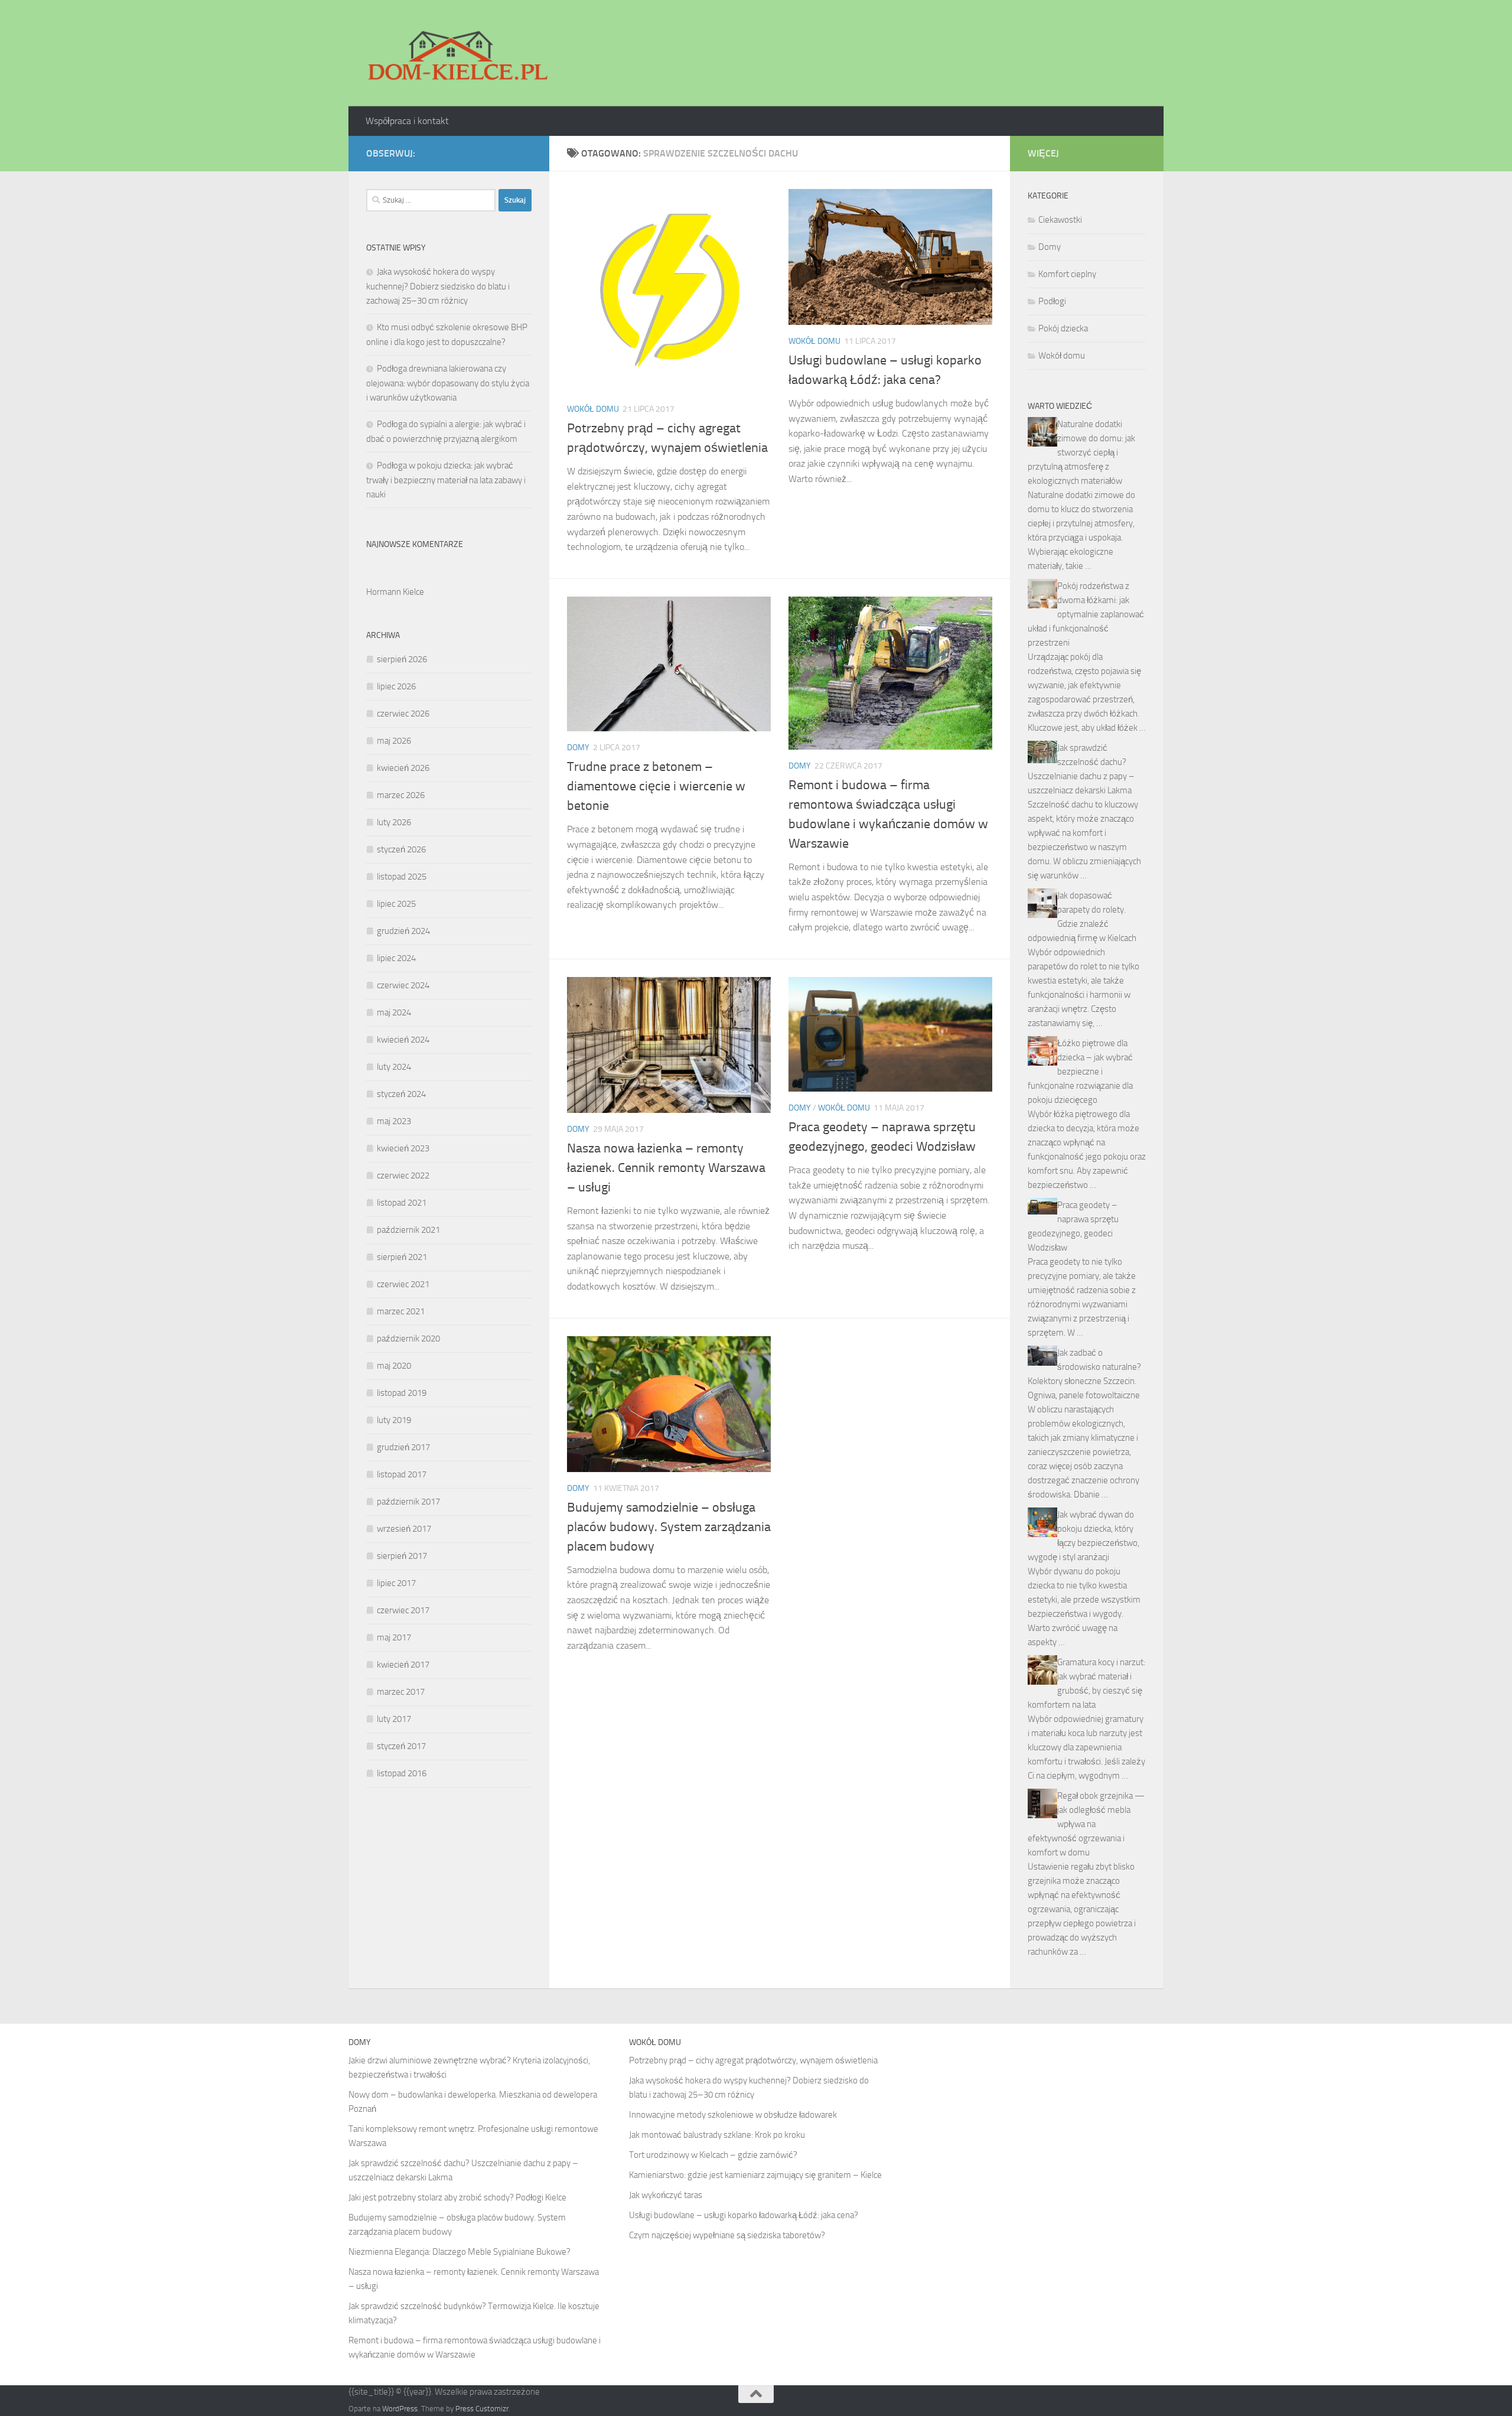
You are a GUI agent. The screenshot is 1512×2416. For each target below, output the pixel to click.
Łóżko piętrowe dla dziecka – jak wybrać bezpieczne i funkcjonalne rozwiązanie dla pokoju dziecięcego (1080, 1072)
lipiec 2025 (396, 904)
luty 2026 (394, 822)
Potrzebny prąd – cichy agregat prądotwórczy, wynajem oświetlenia (753, 2060)
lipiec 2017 (396, 1583)
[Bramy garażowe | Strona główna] (457, 53)
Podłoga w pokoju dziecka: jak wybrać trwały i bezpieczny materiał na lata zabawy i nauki (446, 480)
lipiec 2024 (396, 958)
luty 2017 (394, 1719)
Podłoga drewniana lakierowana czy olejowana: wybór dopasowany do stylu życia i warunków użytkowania (448, 383)
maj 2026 (394, 741)
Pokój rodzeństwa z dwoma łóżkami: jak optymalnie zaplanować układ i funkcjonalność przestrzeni (1086, 614)
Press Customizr (482, 2409)
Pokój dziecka (1063, 328)
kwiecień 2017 (403, 1665)
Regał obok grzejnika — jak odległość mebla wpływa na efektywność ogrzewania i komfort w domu (1086, 1824)
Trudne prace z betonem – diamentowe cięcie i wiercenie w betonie (656, 786)
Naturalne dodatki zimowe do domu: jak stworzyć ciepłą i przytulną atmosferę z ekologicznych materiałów (1081, 452)
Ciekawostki (1060, 220)
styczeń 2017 (401, 1746)
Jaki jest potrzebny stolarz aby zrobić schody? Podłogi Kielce (457, 2197)
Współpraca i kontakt (407, 121)
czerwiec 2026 (403, 714)
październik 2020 (408, 1339)
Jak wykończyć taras (666, 2195)
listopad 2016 (402, 1773)
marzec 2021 (401, 1311)
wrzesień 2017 (404, 1529)
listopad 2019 (402, 1393)
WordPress (400, 2409)
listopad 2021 (402, 1203)
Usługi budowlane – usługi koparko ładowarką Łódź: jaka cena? (744, 2215)
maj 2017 (394, 1637)
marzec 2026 (401, 795)
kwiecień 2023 (403, 1148)
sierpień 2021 (402, 1257)
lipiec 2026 (396, 686)
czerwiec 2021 (403, 1284)
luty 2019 (394, 1420)
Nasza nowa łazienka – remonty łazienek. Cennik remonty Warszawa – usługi (666, 1168)
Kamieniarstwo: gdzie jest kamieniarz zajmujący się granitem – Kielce (755, 2175)
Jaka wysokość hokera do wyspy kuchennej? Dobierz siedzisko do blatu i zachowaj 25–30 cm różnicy (438, 286)
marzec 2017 (401, 1692)
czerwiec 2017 (403, 1610)
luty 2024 (394, 1067)
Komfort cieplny (1067, 274)
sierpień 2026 (402, 659)
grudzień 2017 (403, 1447)
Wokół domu (593, 409)
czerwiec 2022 (403, 1176)
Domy (578, 748)
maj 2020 (394, 1366)
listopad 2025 (402, 877)
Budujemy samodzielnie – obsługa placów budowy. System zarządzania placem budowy (669, 1527)
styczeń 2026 (401, 849)
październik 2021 (408, 1230)
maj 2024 (394, 1012)
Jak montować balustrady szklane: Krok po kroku (717, 2135)
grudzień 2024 (403, 931)
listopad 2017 (402, 1474)
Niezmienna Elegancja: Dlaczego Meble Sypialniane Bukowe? (460, 2252)
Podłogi (1052, 301)
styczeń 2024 (401, 1094)
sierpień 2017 (402, 1556)
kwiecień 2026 (403, 768)
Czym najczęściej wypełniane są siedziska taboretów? (727, 2235)
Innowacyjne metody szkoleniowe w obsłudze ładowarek (733, 2115)
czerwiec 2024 (403, 985)
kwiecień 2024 (403, 1040)
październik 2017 (408, 1502)
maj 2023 (394, 1121)
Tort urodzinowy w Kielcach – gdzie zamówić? (713, 2155)
